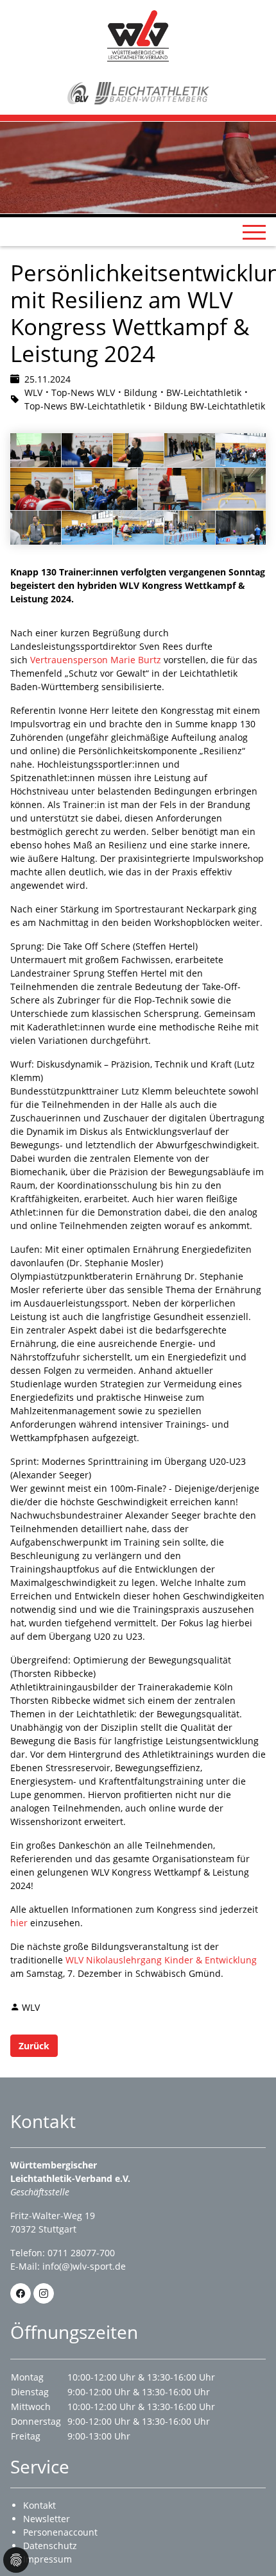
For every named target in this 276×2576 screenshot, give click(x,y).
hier (20, 1923)
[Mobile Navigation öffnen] (254, 232)
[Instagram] (44, 2293)
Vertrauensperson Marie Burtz (96, 660)
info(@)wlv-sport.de (84, 2266)
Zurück (34, 2046)
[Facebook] (21, 2293)
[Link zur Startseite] (138, 35)
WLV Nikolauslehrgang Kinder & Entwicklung (161, 1960)
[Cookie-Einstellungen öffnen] (16, 2560)
